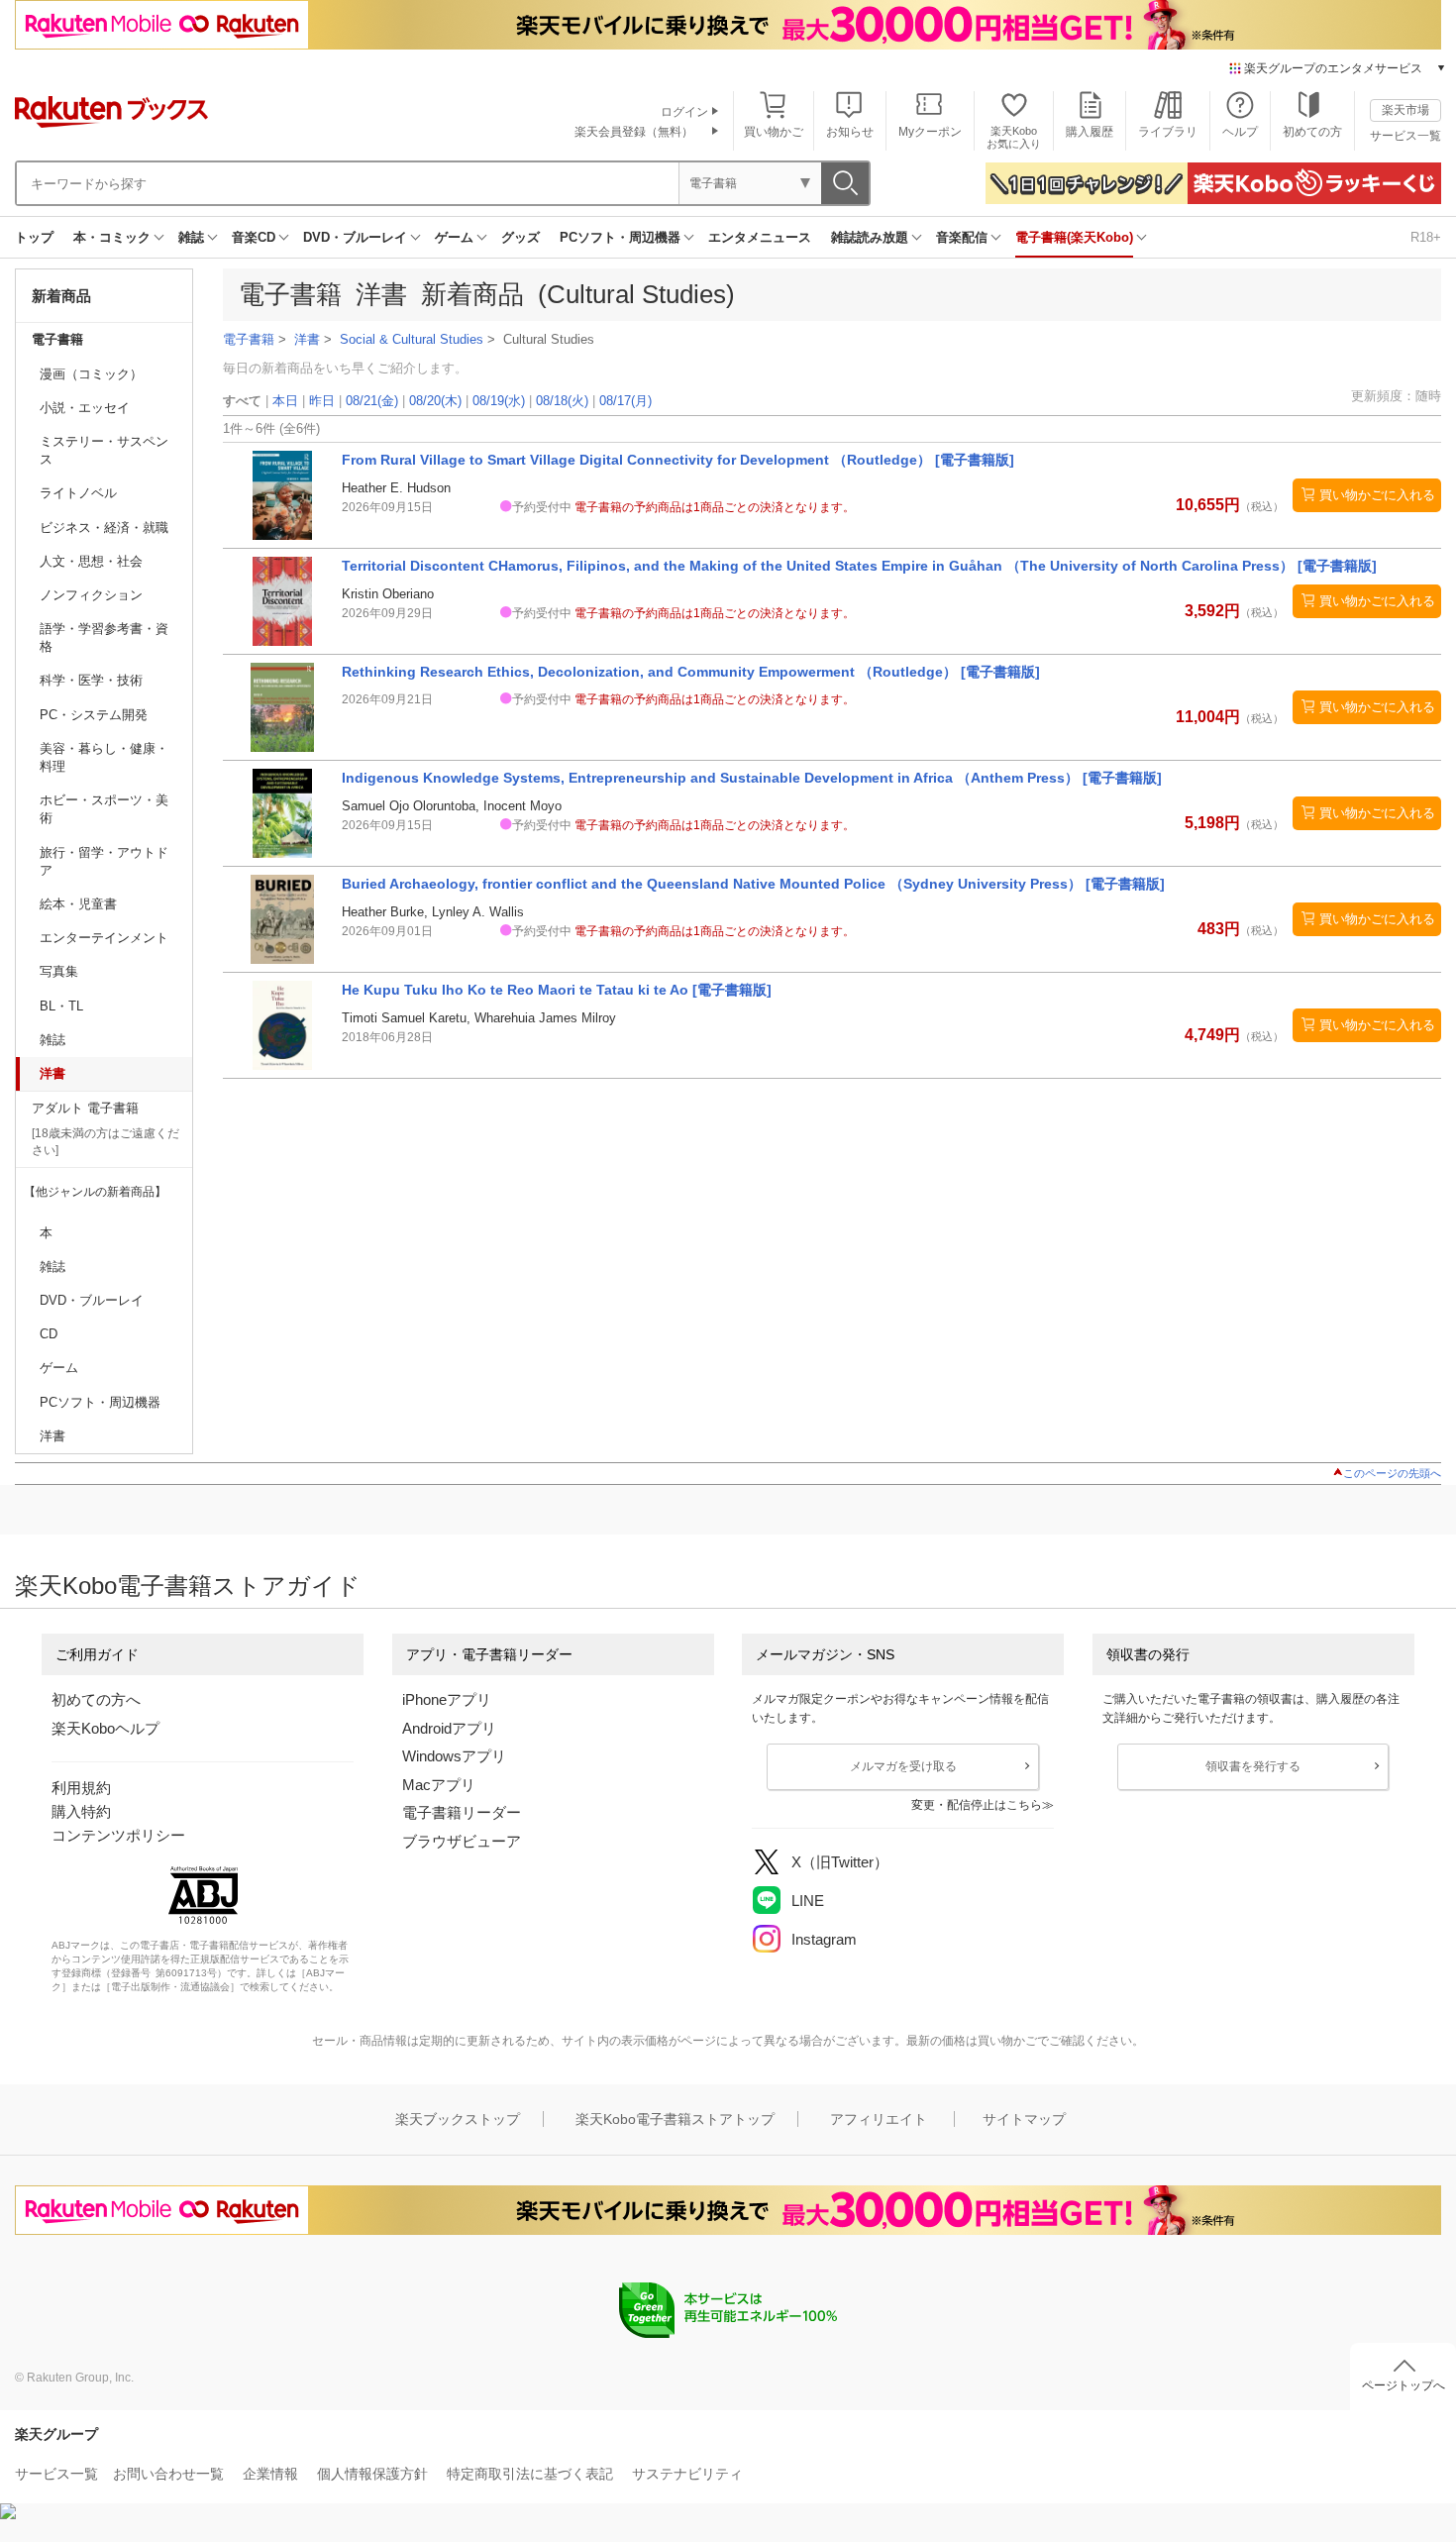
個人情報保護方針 (372, 2474)
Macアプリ (439, 1785)
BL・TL (61, 1006)
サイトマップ (1024, 2119)
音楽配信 (962, 237)
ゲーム (454, 237)
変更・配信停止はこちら (977, 1805)
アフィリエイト (879, 2119)
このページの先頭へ (1392, 1473)
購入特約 (81, 1811)
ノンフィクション (91, 595)
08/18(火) (562, 401)
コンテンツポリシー (118, 1835)
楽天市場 (1405, 110)
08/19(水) (499, 401)
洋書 (52, 1073)
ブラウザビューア (462, 1841)
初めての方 (1312, 132)
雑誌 (191, 237)
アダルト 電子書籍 (85, 1108)
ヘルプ (1240, 132)
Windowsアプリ (454, 1756)
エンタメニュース (760, 237)
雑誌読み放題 (870, 237)
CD (49, 1334)
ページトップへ (1404, 2385)
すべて (242, 401)
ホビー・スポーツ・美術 (104, 809)
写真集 (59, 971)
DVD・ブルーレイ (355, 237)
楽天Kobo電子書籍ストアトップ (675, 2119)
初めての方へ (96, 1699)
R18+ (1426, 237)
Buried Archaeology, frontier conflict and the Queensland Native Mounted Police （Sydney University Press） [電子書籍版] (753, 884)
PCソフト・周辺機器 (620, 237)
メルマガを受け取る (903, 1766)
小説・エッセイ (85, 408)
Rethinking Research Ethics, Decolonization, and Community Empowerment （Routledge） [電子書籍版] (691, 672)
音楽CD (254, 237)
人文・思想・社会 (91, 561)
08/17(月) (625, 401)
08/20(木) (435, 401)
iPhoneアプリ (447, 1699)
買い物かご (774, 132)
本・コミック (112, 237)
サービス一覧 (1405, 136)
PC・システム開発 (94, 715)
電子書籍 (57, 339)
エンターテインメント (104, 938)
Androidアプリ (449, 1728)
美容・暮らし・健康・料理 (104, 757)
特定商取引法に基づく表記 (530, 2474)
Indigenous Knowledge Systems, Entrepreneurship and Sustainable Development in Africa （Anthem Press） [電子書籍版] (752, 778)
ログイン (684, 112)
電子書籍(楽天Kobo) (1074, 237)
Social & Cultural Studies (412, 339)
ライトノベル (78, 493)
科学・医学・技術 (91, 680)
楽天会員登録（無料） (634, 132)
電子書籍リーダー (462, 1812)
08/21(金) (372, 401)
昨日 (322, 401)
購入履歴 (1090, 132)
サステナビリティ (687, 2474)
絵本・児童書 (78, 904)
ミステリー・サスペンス (104, 450)
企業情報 (270, 2474)
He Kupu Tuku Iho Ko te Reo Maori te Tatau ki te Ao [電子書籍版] (557, 990)
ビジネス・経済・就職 (104, 528)
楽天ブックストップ (458, 2119)
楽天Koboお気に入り (1014, 137)
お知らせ (850, 132)
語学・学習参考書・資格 (104, 637)
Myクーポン (930, 132)
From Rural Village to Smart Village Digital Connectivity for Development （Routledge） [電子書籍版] (678, 460)
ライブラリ (1168, 132)
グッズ (520, 237)
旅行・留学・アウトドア (104, 861)
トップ (34, 237)
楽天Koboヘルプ (105, 1728)
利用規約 (81, 1788)
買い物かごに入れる (1377, 495)
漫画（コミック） (91, 374)
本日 (285, 401)
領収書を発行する (1253, 1766)
